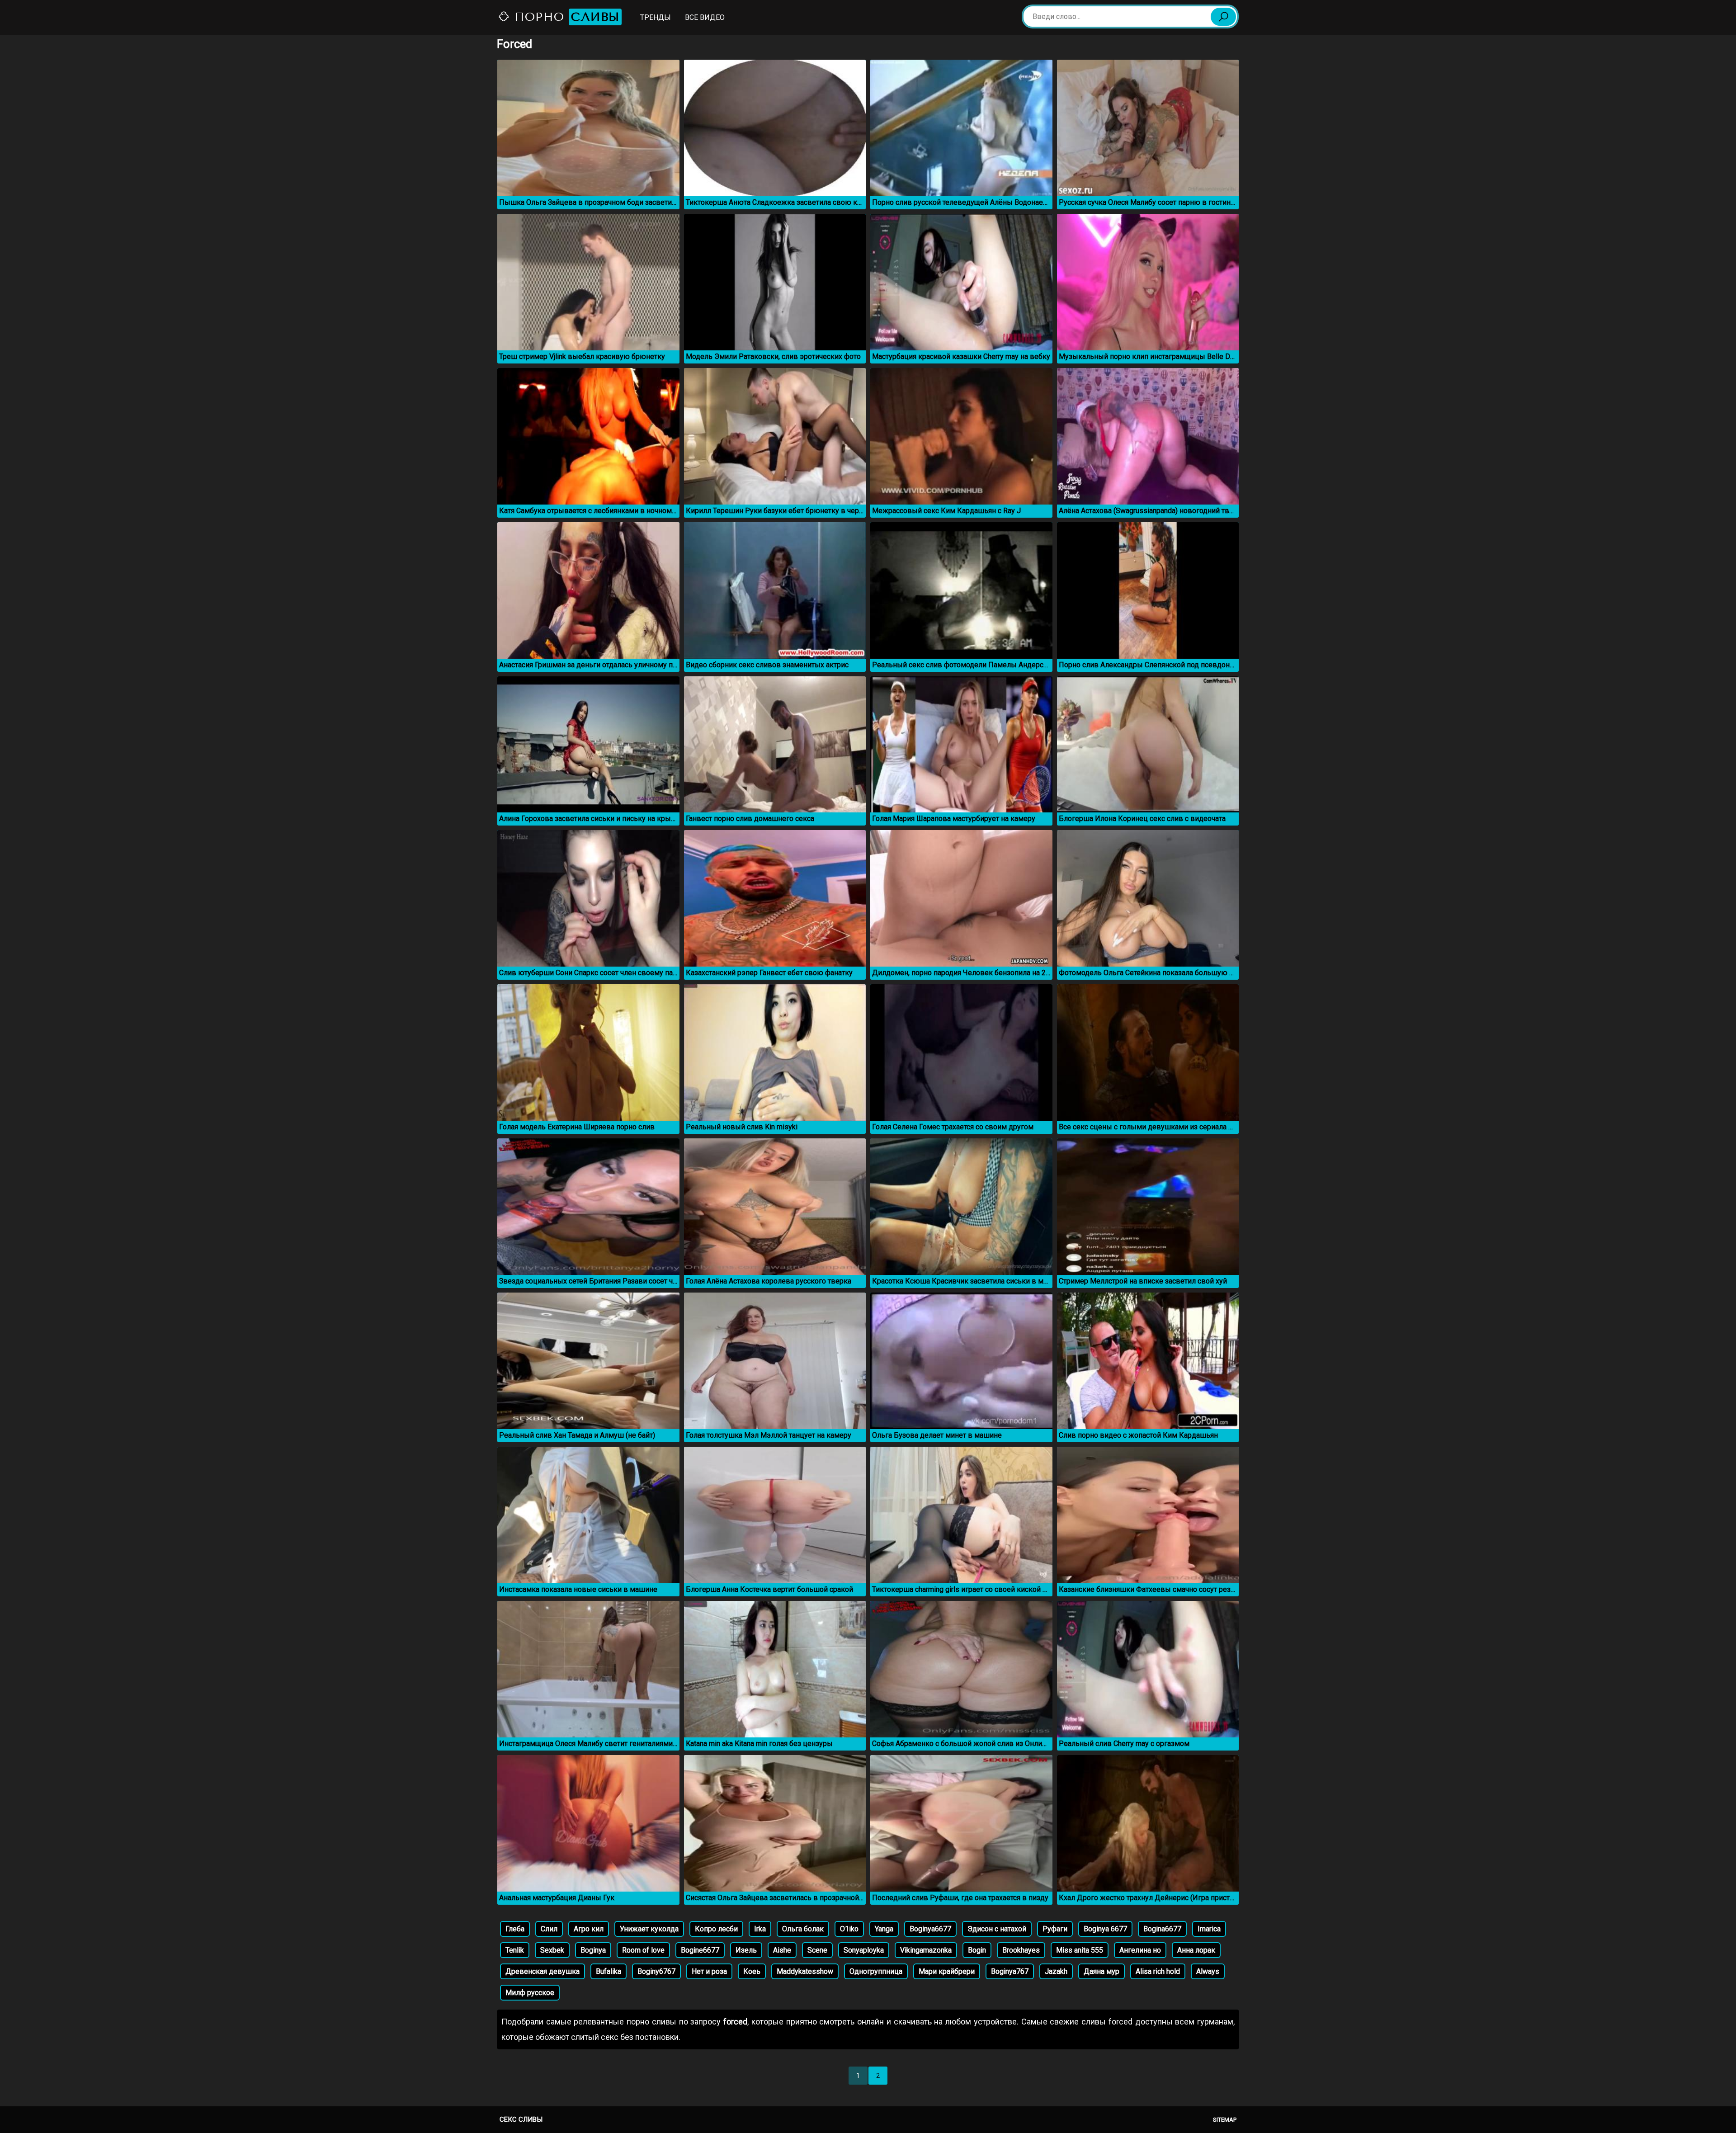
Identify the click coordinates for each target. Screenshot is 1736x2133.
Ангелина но (1140, 1950)
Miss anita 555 (1080, 1950)
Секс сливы (521, 2119)
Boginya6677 (930, 1929)
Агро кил (589, 1929)
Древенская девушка (542, 1971)
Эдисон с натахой (997, 1929)
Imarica (1209, 1929)
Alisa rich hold (1158, 1971)
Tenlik (515, 1950)
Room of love (643, 1950)
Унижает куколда (649, 1929)
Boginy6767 (656, 1971)
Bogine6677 (700, 1950)
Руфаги (1055, 1929)
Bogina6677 (1162, 1929)
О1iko (849, 1929)
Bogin (977, 1950)
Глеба (515, 1929)
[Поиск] (1223, 17)
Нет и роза (709, 1971)
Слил (549, 1929)
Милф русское (530, 1993)
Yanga (884, 1929)
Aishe (782, 1950)
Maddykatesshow (805, 1971)
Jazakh (1056, 1971)
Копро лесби (716, 1929)
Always (1208, 1971)
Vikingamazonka (926, 1950)
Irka (760, 1929)
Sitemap (1225, 2120)
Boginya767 (1010, 1971)
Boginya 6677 (1105, 1929)
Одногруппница (876, 1971)
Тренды (656, 17)
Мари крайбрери (947, 1971)
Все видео (705, 17)
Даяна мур (1102, 1971)
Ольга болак (803, 1929)
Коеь (752, 1971)
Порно (565, 17)
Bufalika (609, 1971)
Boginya (593, 1950)
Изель (746, 1950)
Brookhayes (1021, 1950)
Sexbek (552, 1950)
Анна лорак (1196, 1950)
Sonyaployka (864, 1950)
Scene (817, 1950)
